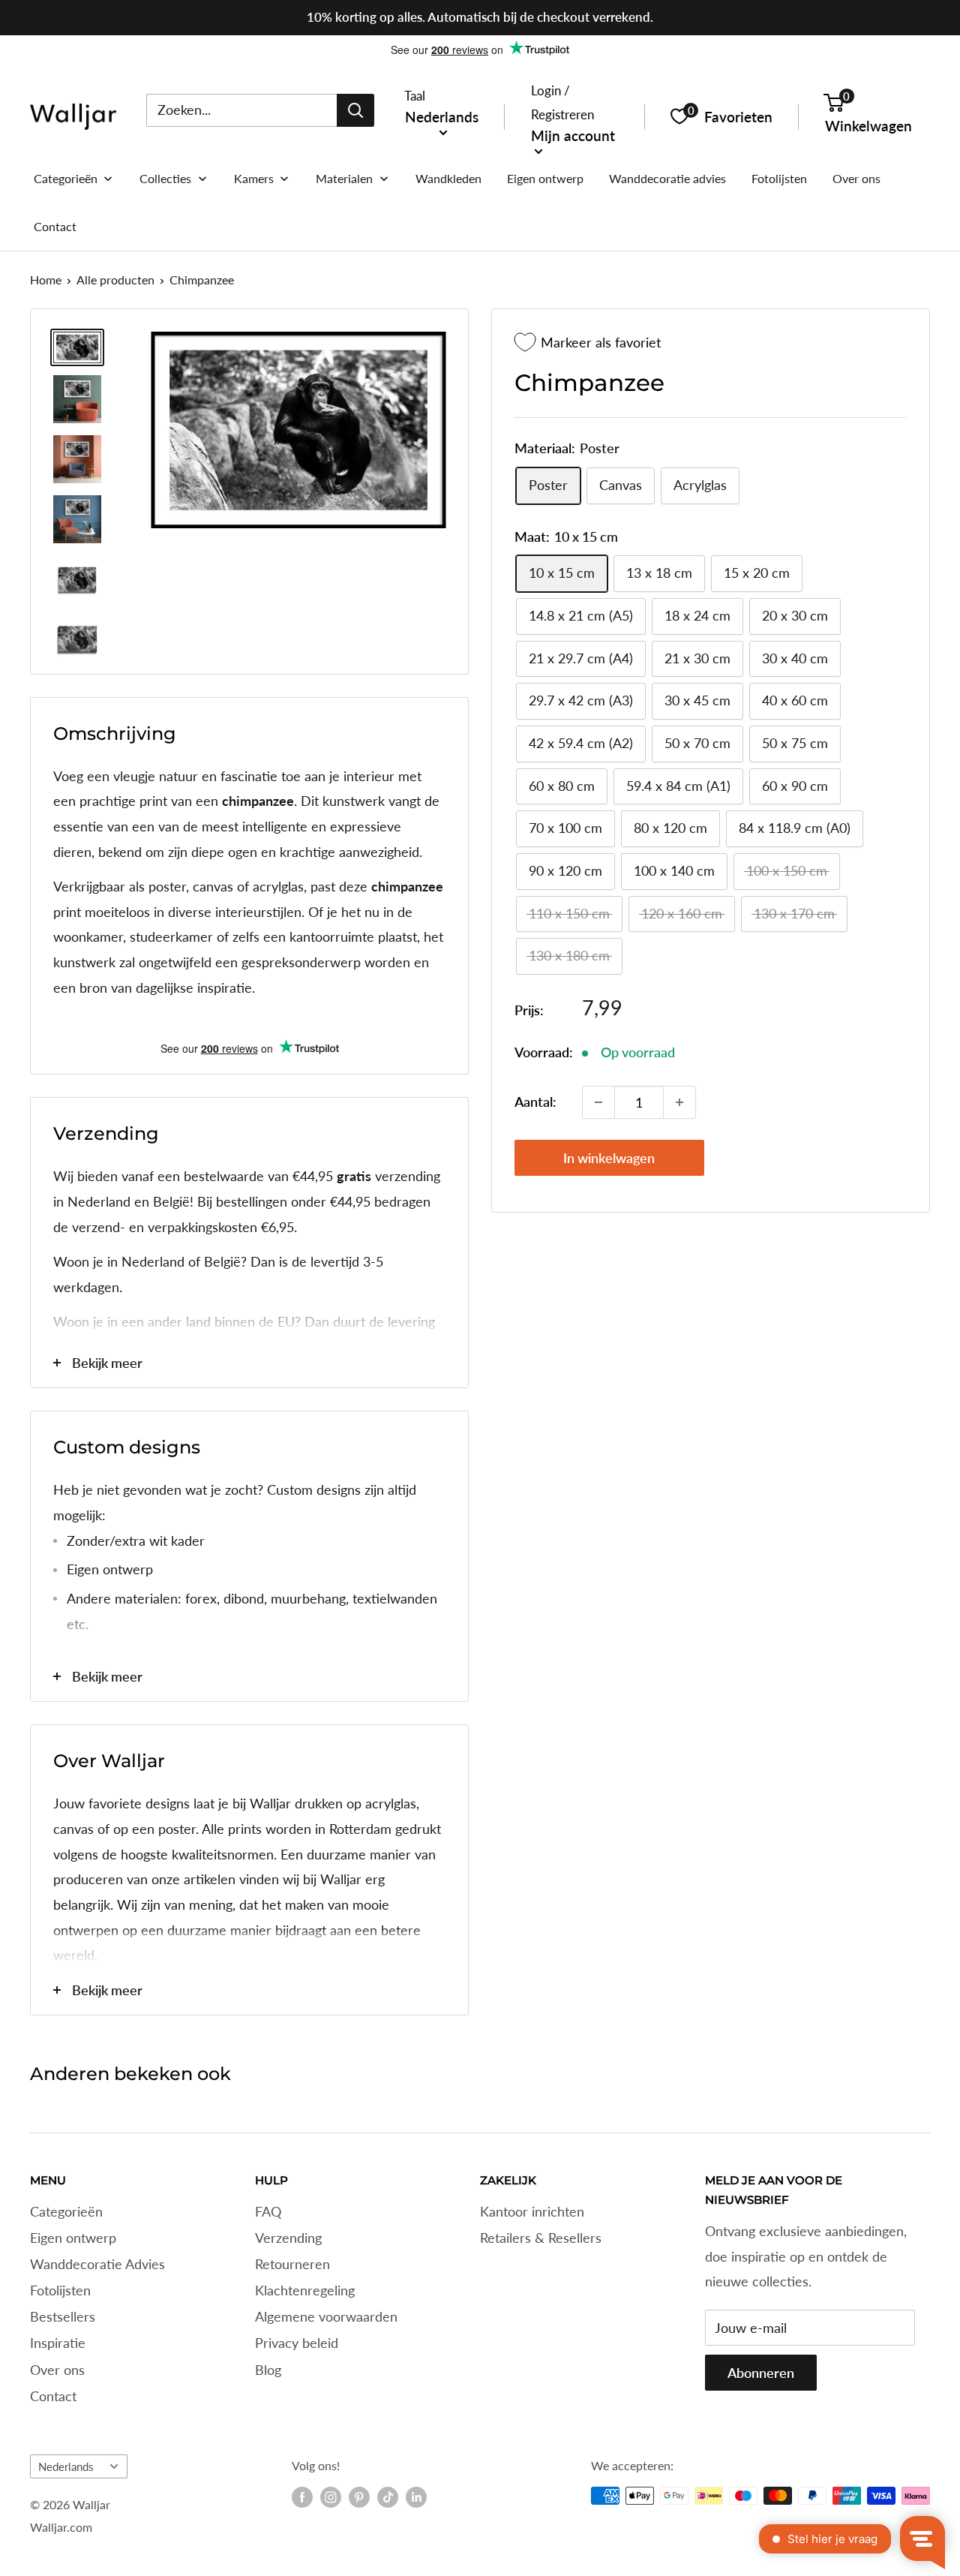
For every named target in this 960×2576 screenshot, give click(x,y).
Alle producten (115, 280)
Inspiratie (58, 2343)
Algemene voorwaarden (326, 2316)
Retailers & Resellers (541, 2238)
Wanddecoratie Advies (97, 2264)
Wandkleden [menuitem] (448, 178)
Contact (53, 2396)
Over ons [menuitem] (856, 178)
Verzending (288, 2238)
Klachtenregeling (305, 2290)
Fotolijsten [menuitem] (779, 178)
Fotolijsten (60, 2290)
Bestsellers (63, 2316)
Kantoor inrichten (532, 2211)
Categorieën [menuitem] (66, 178)
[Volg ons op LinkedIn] (416, 2497)
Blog (268, 2370)
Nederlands (66, 2466)
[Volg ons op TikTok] (388, 2497)
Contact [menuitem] (55, 226)
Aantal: (535, 1102)
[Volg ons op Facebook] (302, 2497)
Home (46, 280)
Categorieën (66, 2211)
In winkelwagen (609, 1158)
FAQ (268, 2211)
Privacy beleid (297, 2343)
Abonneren (761, 2373)
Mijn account (573, 135)
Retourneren (292, 2264)
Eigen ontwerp (73, 2238)
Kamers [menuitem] (254, 178)
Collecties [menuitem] (165, 178)
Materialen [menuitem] (344, 178)
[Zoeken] (355, 110)
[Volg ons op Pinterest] (359, 2497)
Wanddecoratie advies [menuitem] (667, 178)
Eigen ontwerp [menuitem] (545, 178)
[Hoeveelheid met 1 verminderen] (598, 1102)
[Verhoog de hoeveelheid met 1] (679, 1102)
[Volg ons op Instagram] (331, 2497)
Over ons (57, 2370)
